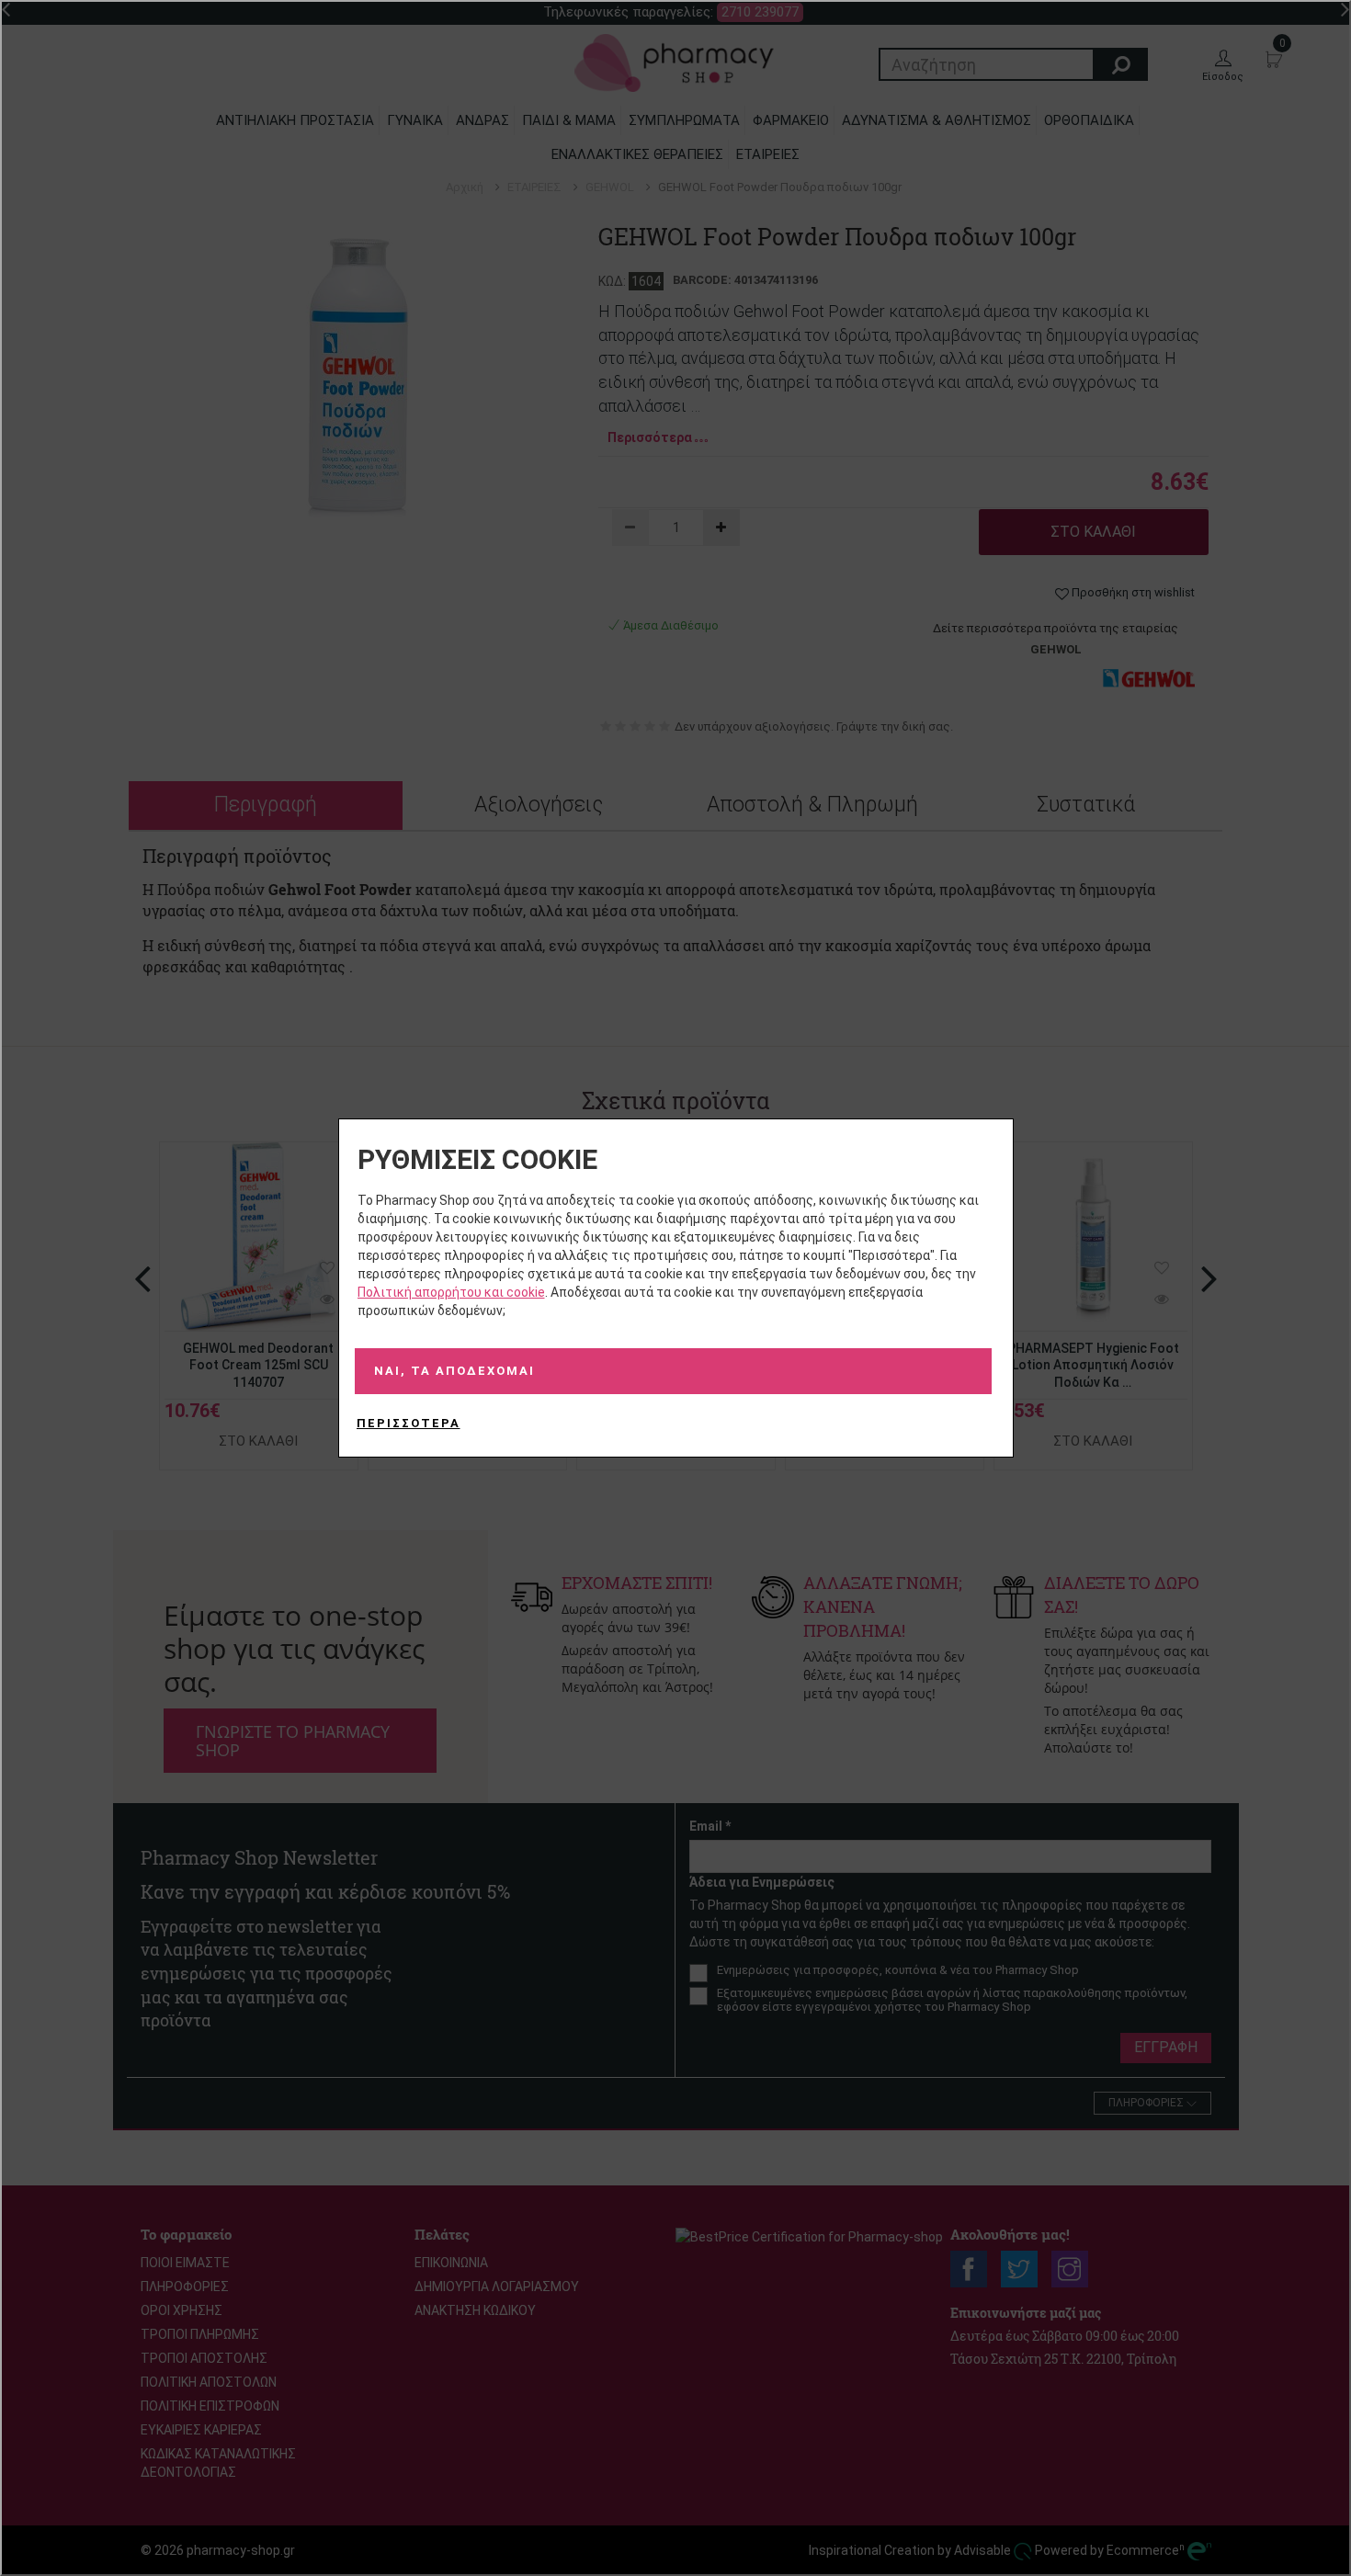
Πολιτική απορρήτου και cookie (451, 1292)
